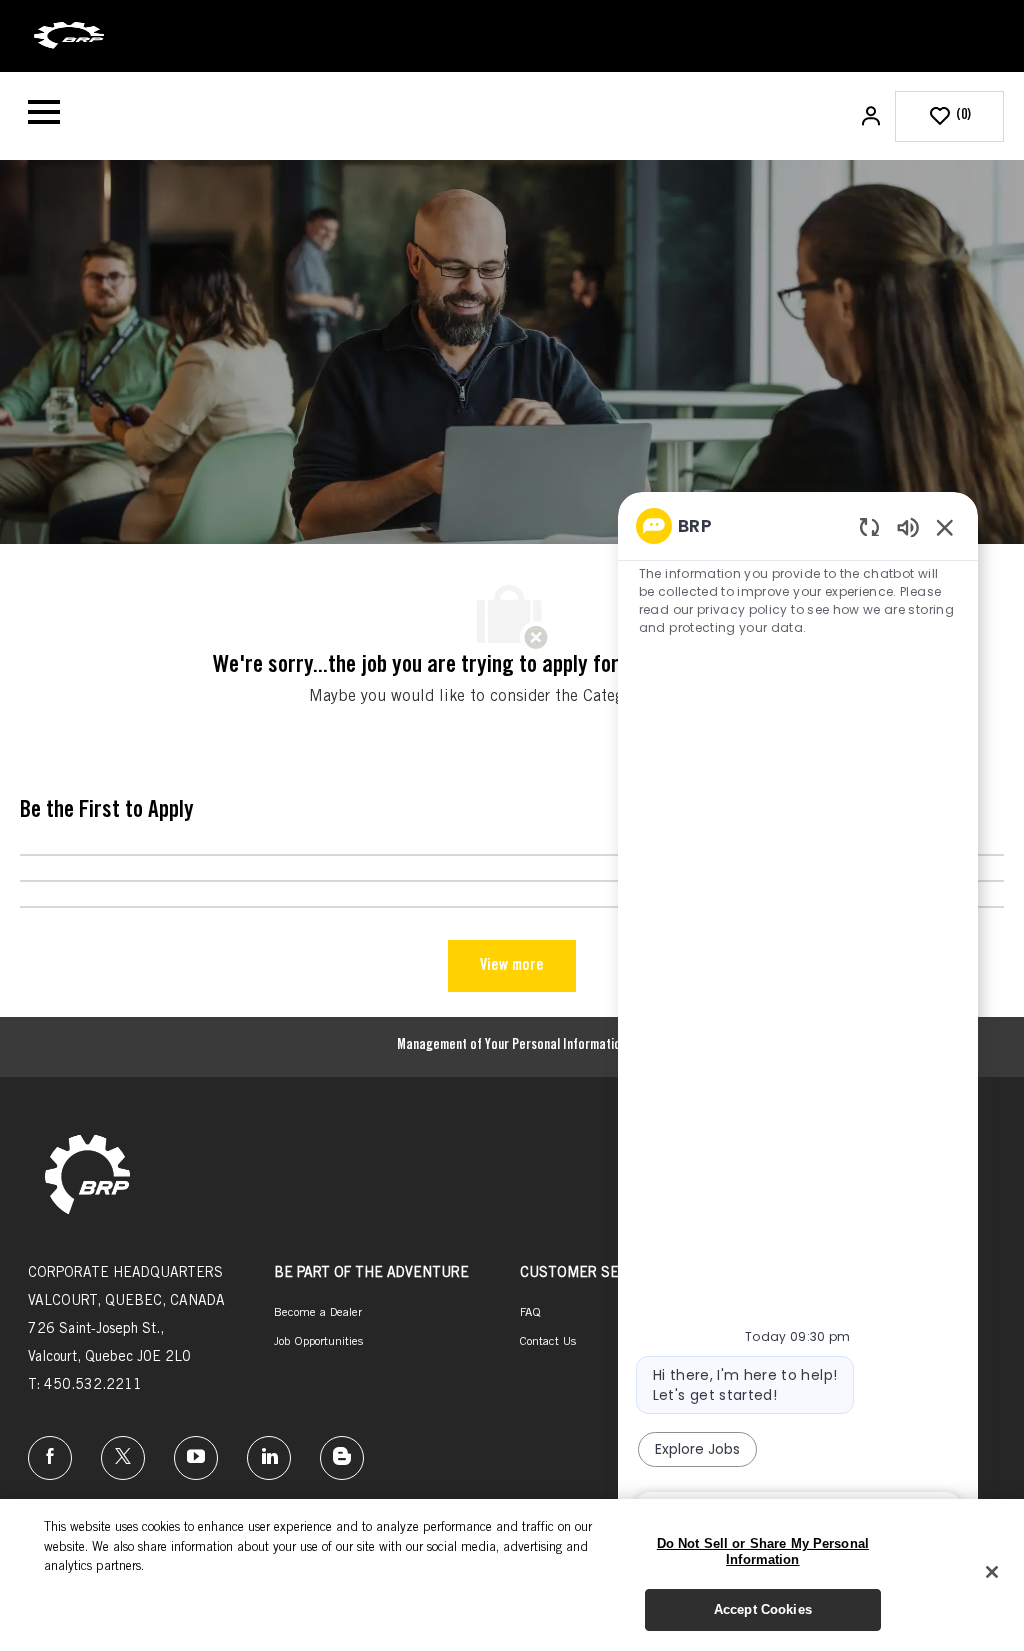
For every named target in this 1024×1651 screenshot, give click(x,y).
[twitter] (123, 1458)
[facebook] (50, 1458)
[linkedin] (269, 1458)
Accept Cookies (763, 1609)
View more (512, 966)
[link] (87, 1176)
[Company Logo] (69, 37)
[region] (798, 1019)
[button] (873, 116)
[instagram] (196, 1458)
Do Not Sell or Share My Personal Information (763, 1551)
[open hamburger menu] (44, 116)
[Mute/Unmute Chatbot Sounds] (908, 526)
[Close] (992, 1572)
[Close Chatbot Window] (945, 527)
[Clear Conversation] (869, 526)
